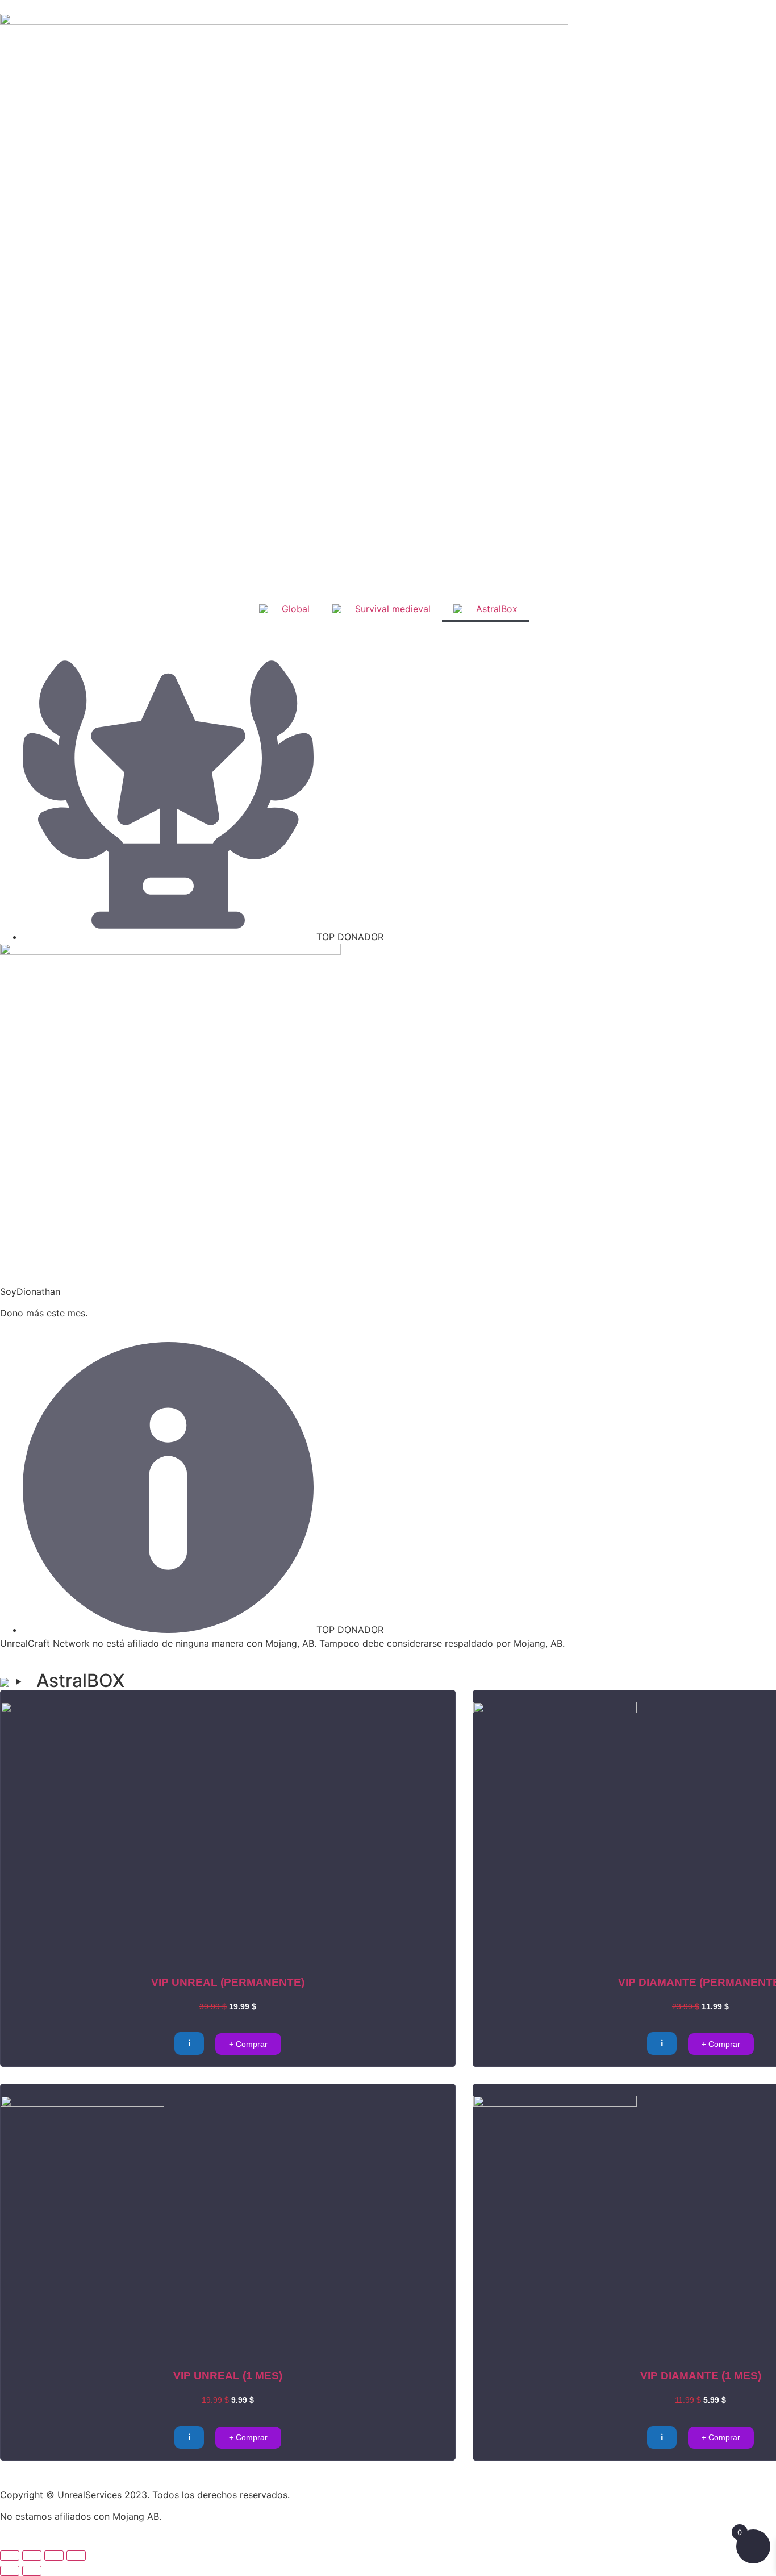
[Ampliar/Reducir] (10, 2556)
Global (296, 609)
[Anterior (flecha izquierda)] (10, 2571)
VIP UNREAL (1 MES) (228, 2376)
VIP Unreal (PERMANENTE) (228, 1982)
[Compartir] (54, 2556)
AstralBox (497, 609)
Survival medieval (393, 609)
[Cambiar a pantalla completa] (32, 2556)
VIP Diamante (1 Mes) (701, 2376)
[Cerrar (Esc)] (76, 2556)
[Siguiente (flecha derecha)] (32, 2571)
